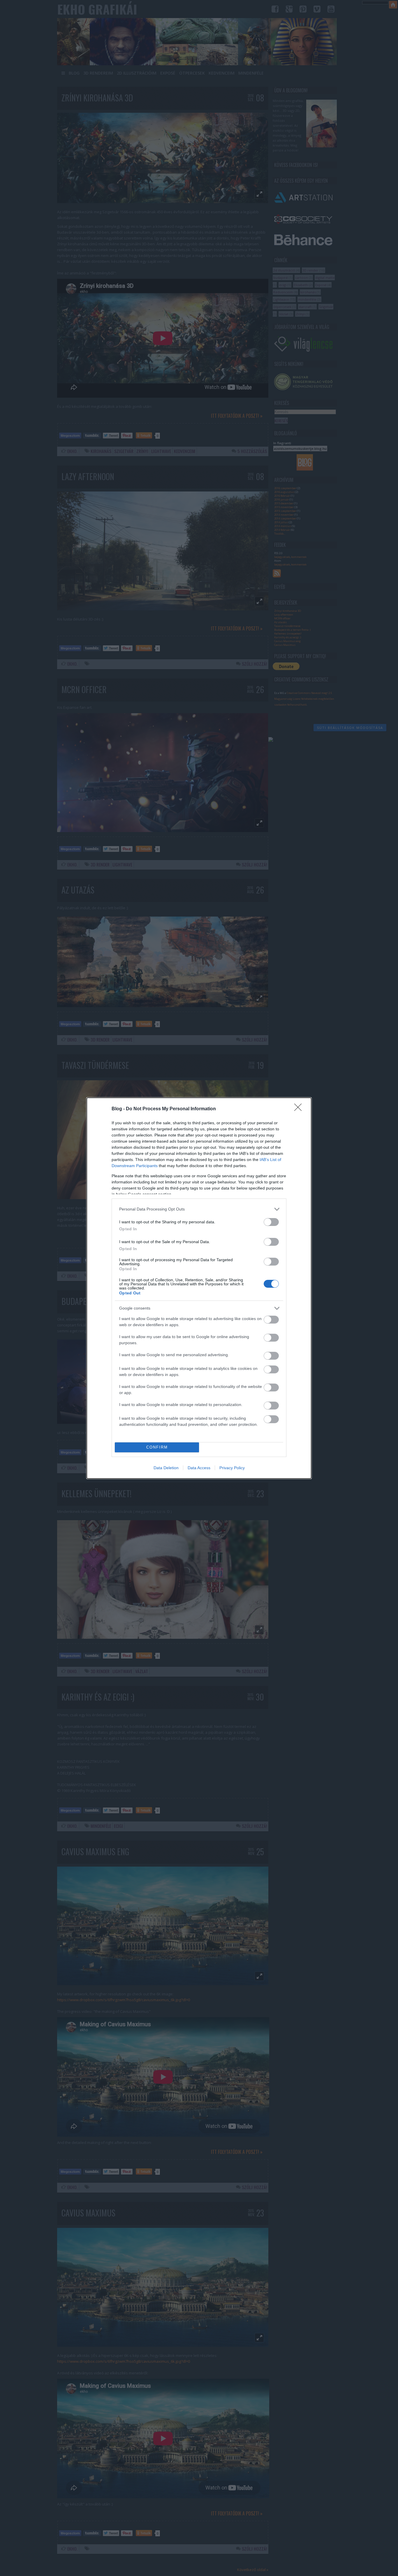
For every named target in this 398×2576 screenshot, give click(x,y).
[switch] (271, 1222)
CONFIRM (157, 1447)
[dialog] (199, 1288)
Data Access (199, 1468)
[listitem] (199, 1209)
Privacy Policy (232, 1468)
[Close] (300, 1109)
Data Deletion (166, 1468)
